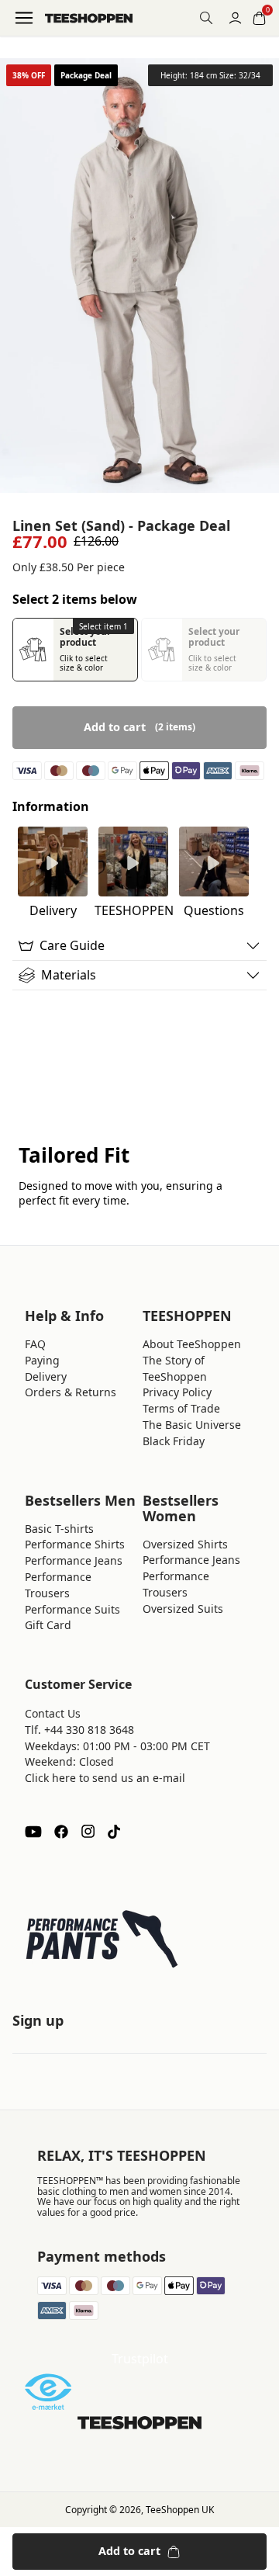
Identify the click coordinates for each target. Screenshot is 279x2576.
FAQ (35, 1344)
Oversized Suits (183, 1609)
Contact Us (53, 1713)
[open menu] (24, 18)
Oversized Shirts (185, 1544)
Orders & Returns (71, 1392)
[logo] (89, 18)
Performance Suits (72, 1609)
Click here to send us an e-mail (105, 1778)
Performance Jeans (74, 1560)
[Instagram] (88, 1832)
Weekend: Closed (69, 1761)
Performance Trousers (58, 1585)
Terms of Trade (181, 1408)
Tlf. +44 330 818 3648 (79, 1730)
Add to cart (129, 2551)
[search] (206, 18)
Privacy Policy (177, 1392)
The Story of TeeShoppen (175, 1368)
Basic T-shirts (59, 1529)
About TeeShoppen (192, 1344)
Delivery (46, 1376)
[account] (235, 18)
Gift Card (48, 1625)
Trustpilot (140, 2359)
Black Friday (174, 1441)
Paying (42, 1360)
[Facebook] (61, 1832)
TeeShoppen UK (180, 2510)
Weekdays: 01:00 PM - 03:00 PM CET (117, 1746)
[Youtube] (33, 1832)
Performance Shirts (75, 1544)
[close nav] (16, 62)
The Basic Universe (192, 1425)
